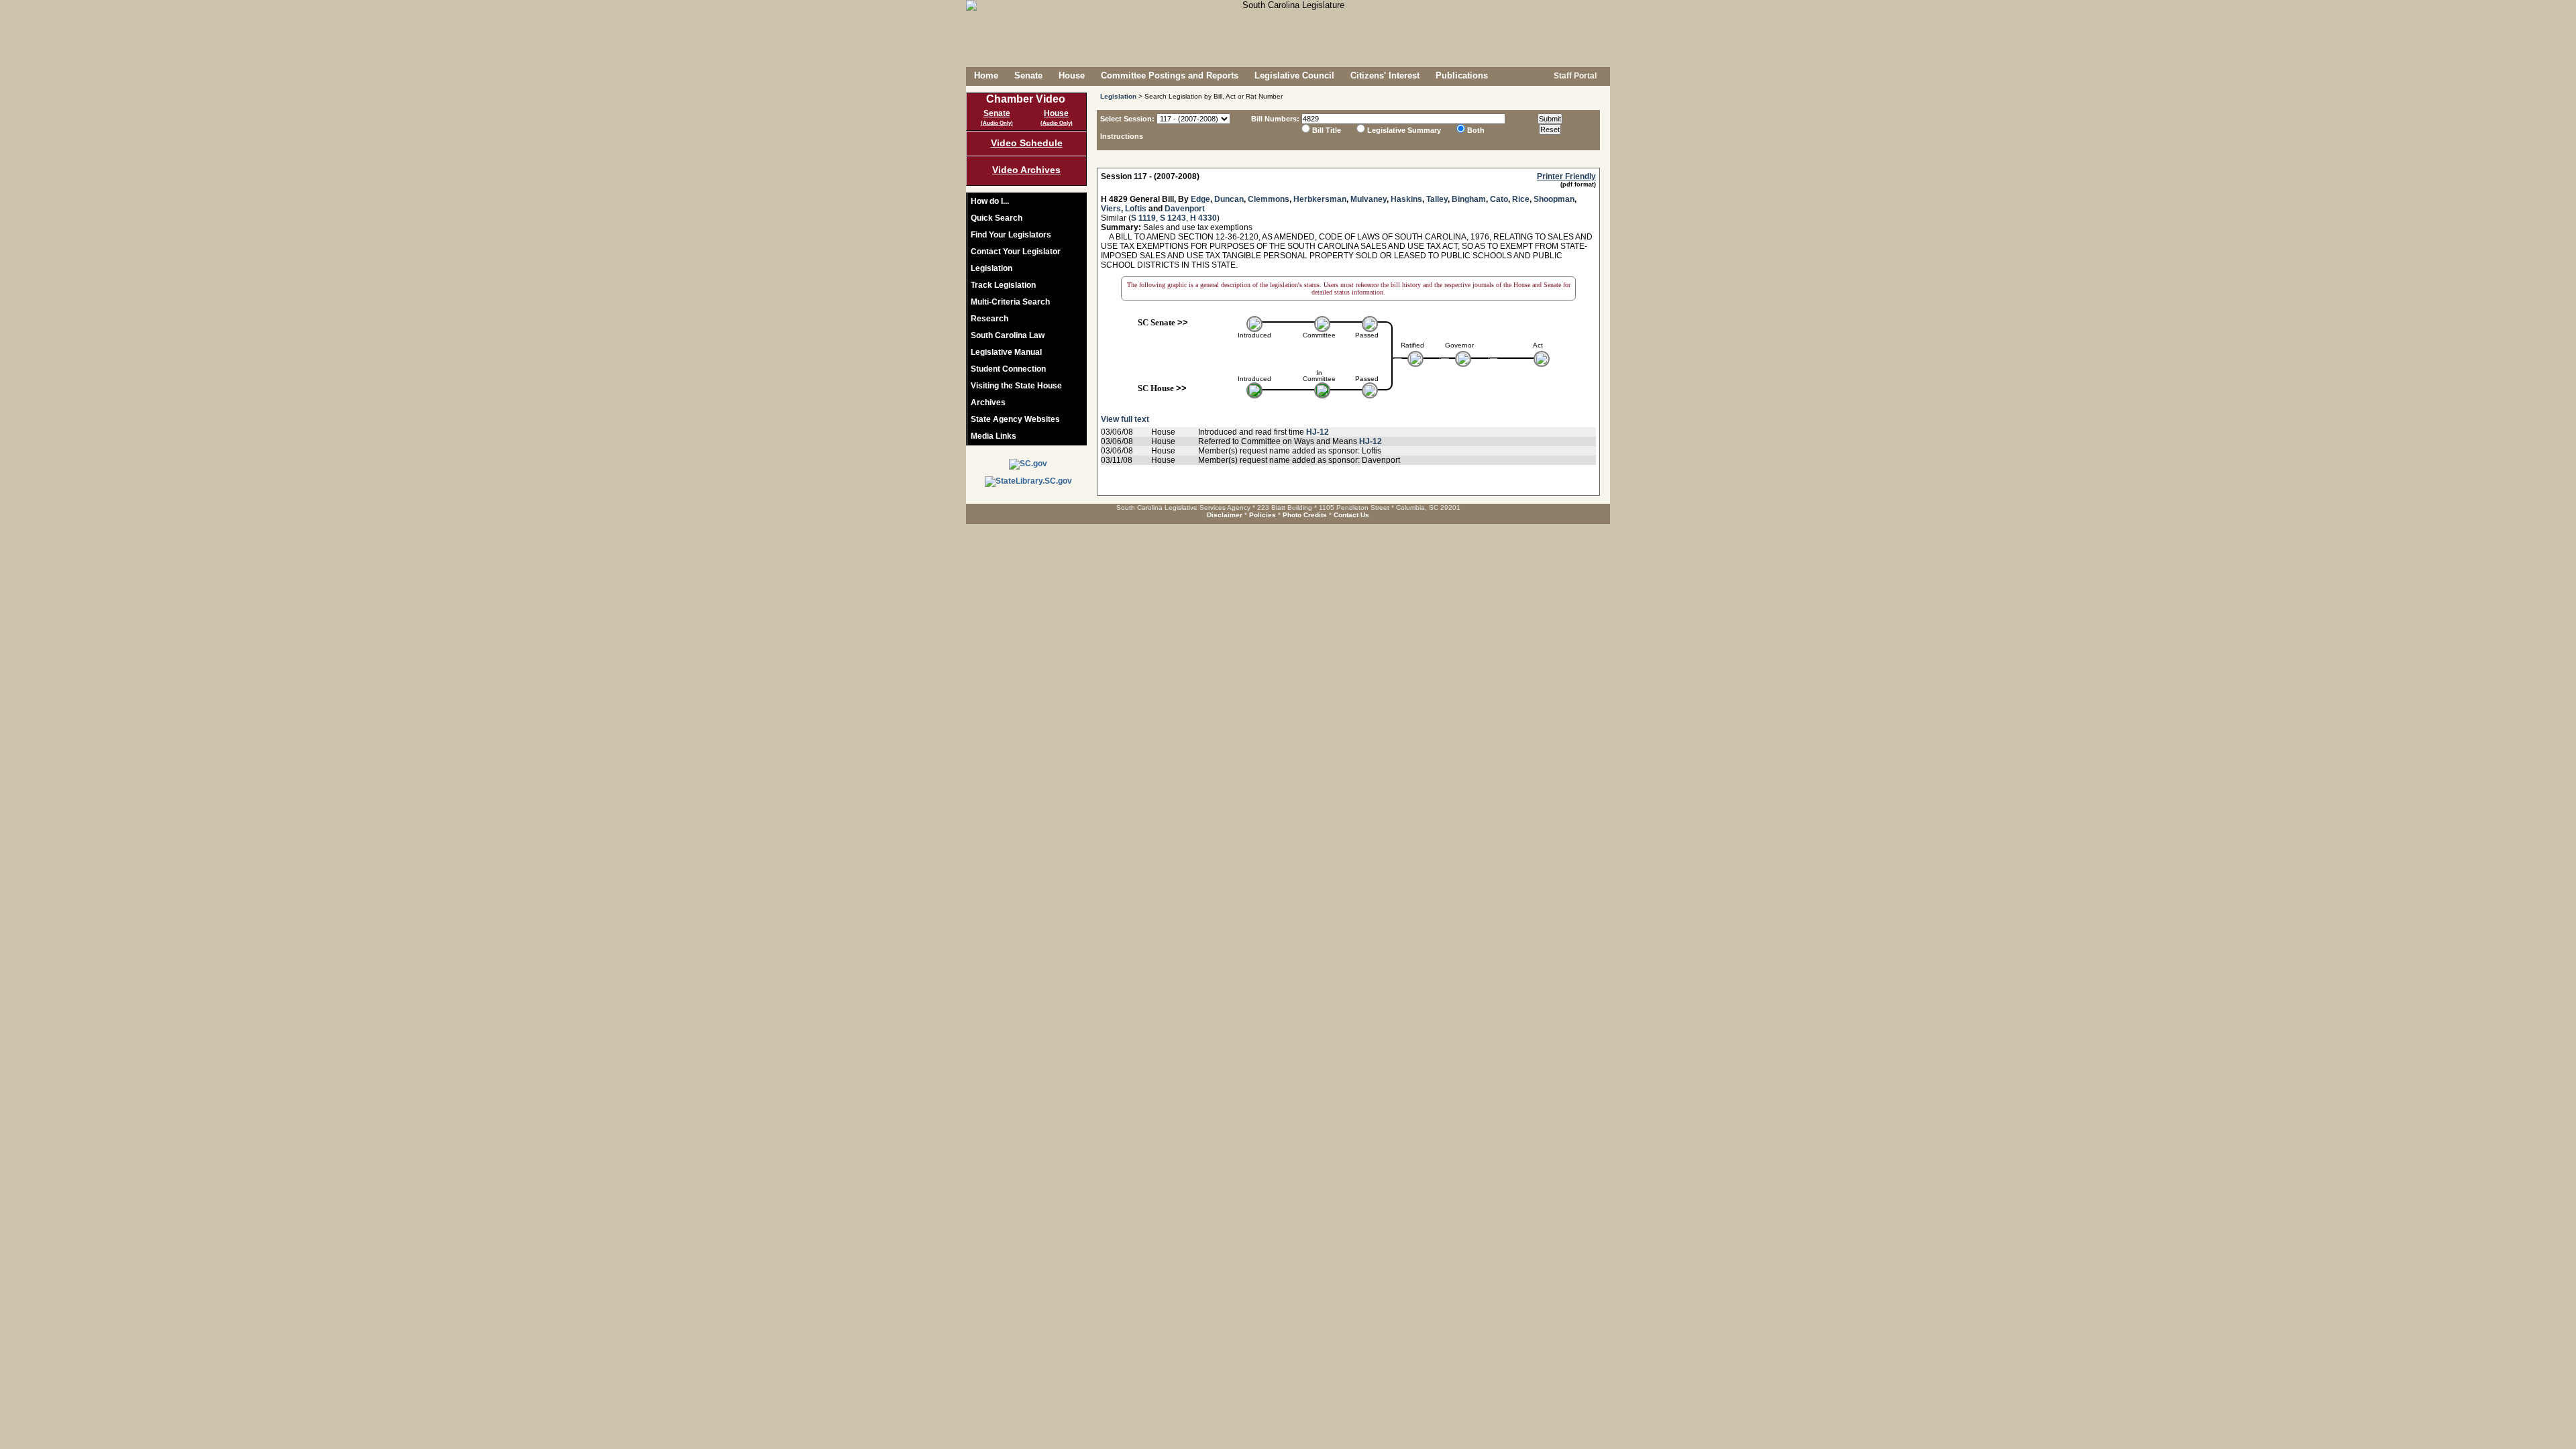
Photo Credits (1305, 515)
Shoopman (1554, 199)
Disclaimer (1225, 515)
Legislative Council (1294, 75)
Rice (1521, 199)
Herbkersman (1320, 199)
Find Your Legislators (1011, 235)
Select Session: (1127, 119)
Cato (1499, 199)
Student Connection (1008, 369)
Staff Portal (1574, 76)
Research (989, 319)
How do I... (990, 201)
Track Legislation (1003, 285)
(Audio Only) (997, 123)
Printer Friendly (1566, 176)
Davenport (1185, 209)
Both (1476, 130)
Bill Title (1327, 130)
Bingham (1469, 199)
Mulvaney (1368, 199)
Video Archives (1026, 170)
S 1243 (1173, 218)
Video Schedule (1027, 143)
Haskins (1406, 199)
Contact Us (1351, 515)
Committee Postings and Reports (1170, 75)
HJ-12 (1318, 432)
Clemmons (1269, 199)
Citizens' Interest (1385, 75)
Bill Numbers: (1275, 119)
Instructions (1122, 136)
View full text (1125, 419)
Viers (1111, 209)
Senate (1028, 75)
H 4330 (1203, 218)
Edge (1200, 199)
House (1072, 75)
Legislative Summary (1404, 130)
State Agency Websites (1015, 419)
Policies (1263, 515)
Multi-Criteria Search (1010, 302)
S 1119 (1143, 218)
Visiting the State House (1016, 386)
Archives (988, 402)
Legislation (991, 268)
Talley (1437, 199)
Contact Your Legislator (1016, 252)
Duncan (1229, 199)
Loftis (1136, 209)
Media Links (994, 436)
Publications (1462, 75)
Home (986, 75)
